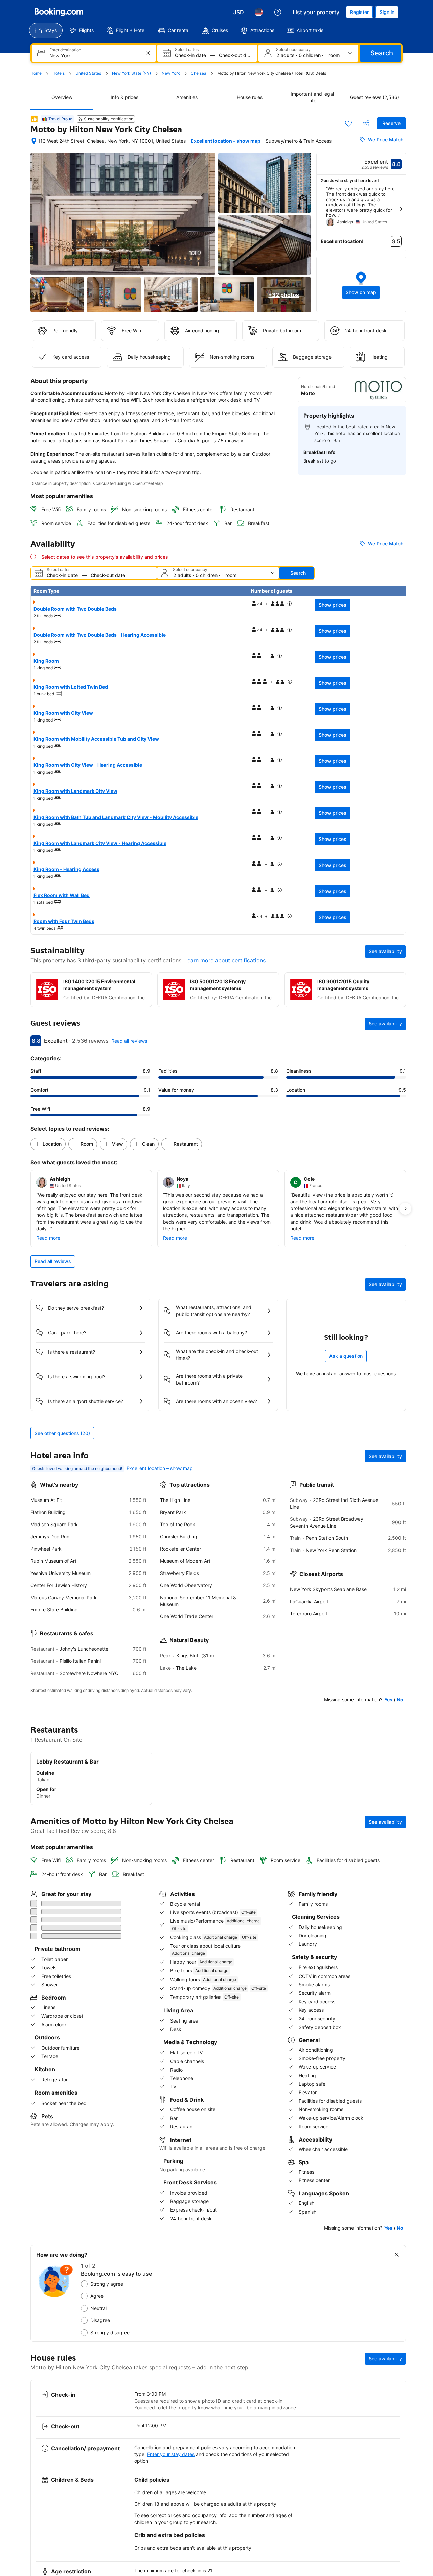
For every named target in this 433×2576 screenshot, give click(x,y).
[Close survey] (397, 2219)
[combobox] (95, 56)
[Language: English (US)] (259, 12)
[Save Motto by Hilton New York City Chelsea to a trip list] (348, 123)
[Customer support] (278, 12)
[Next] (401, 209)
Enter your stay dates (171, 2419)
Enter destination (65, 50)
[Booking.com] (59, 12)
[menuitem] (46, 30)
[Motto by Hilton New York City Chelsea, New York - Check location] (34, 141)
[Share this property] (366, 123)
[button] (361, 284)
